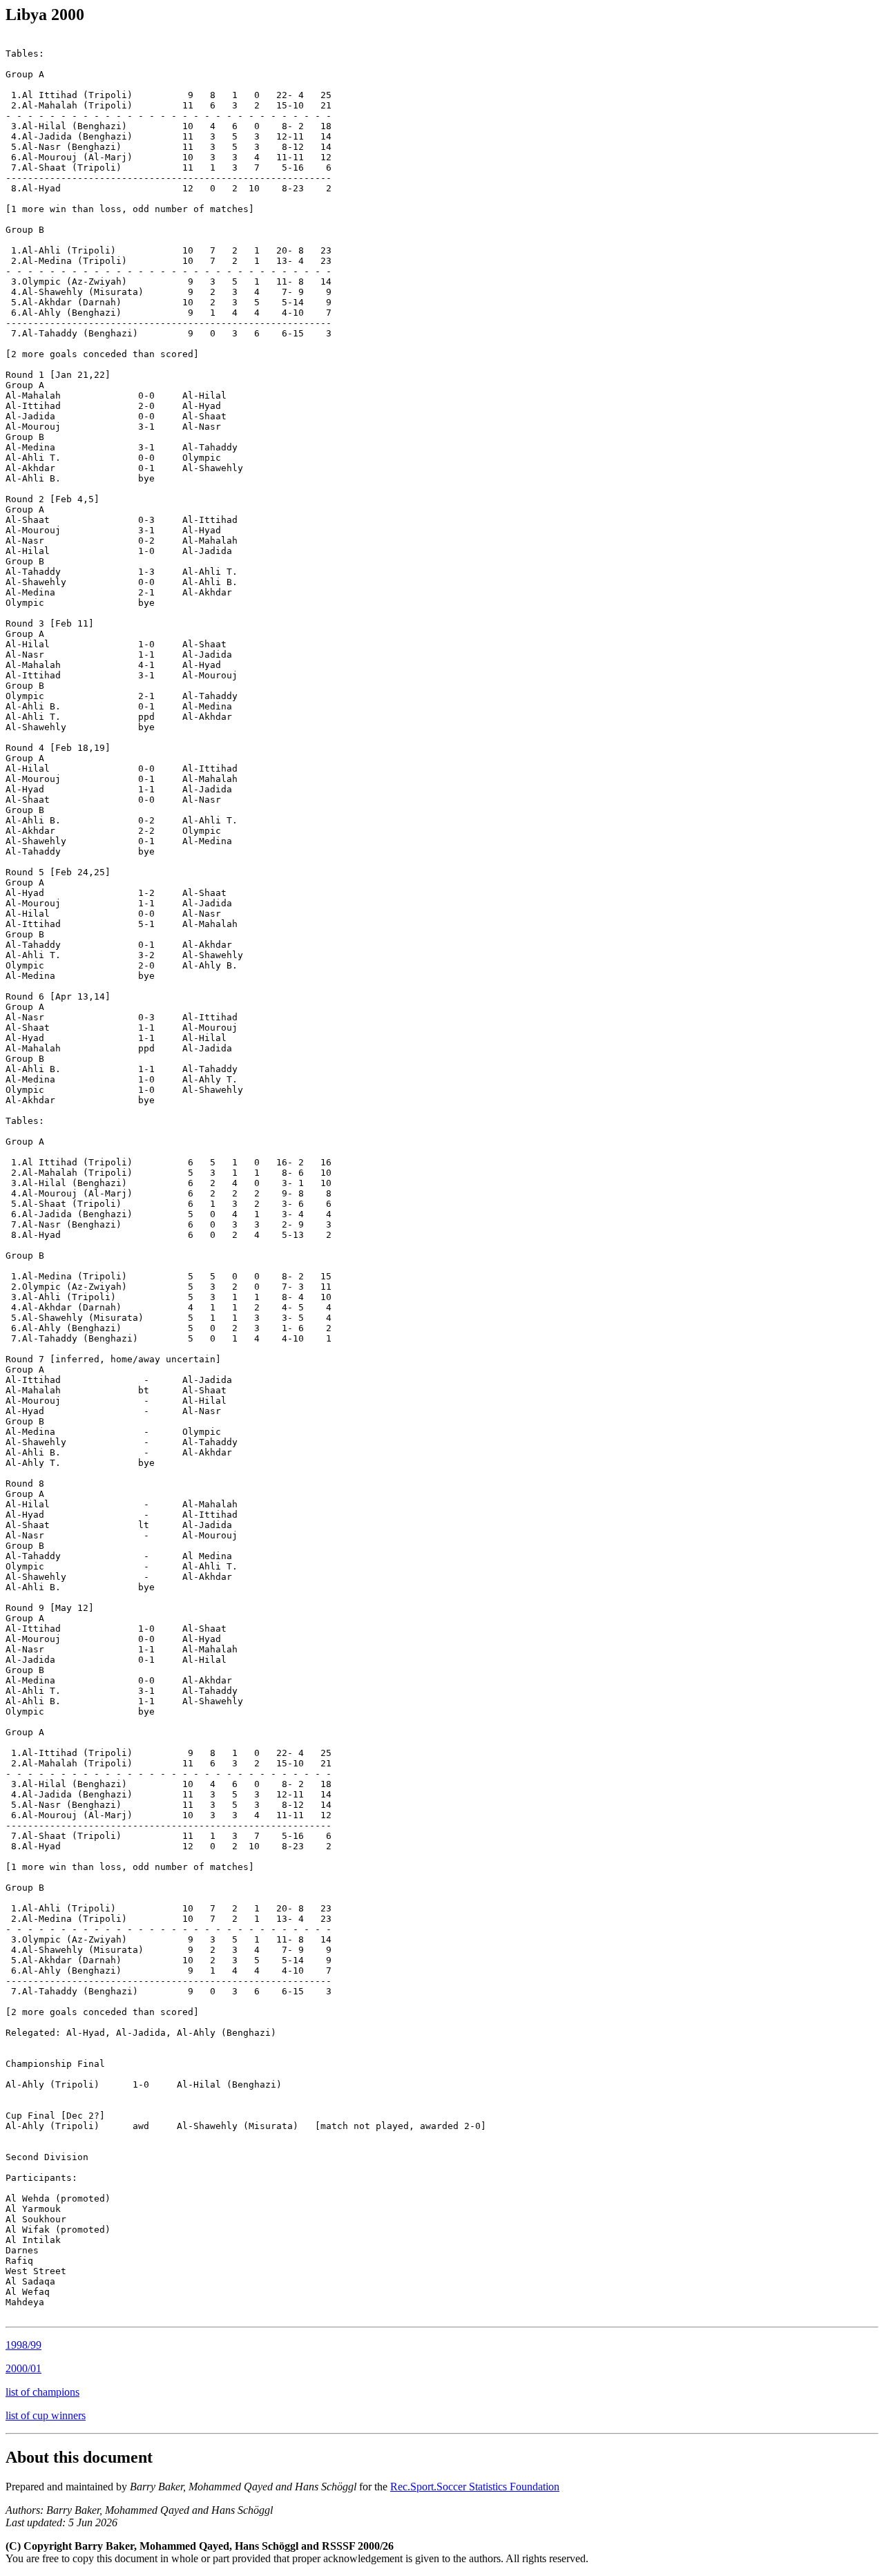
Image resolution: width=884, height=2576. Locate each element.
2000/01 (23, 2368)
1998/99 (23, 2345)
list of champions (42, 2392)
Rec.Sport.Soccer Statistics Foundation (475, 2487)
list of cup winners (46, 2415)
